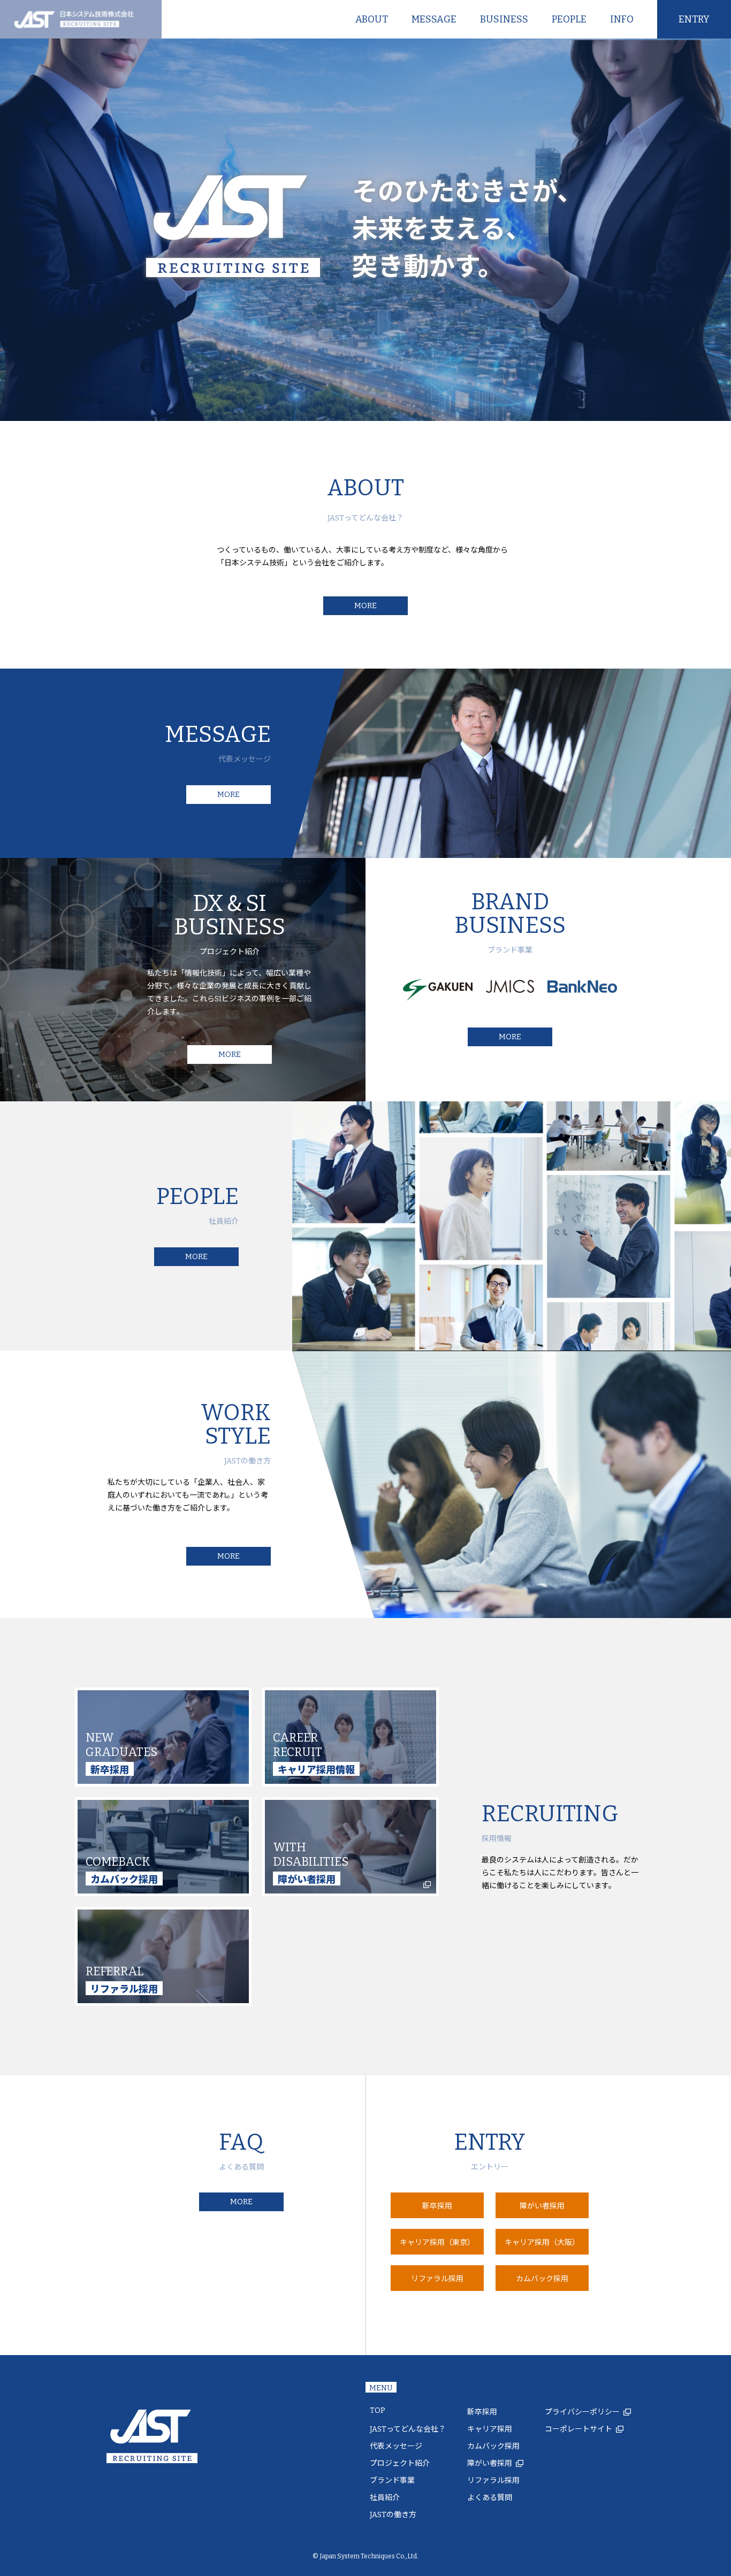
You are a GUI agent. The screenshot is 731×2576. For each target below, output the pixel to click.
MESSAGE (434, 19)
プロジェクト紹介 (400, 2463)
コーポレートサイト (578, 2429)
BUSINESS (504, 19)
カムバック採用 (493, 2446)
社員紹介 (385, 2498)
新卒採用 (482, 2412)
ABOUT (372, 19)
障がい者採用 (490, 2463)
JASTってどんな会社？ (408, 2429)
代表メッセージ (396, 2446)
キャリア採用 (490, 2429)
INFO (622, 19)
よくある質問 (490, 2498)
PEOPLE (569, 19)
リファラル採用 (493, 2481)
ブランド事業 (392, 2481)
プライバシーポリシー (582, 2412)
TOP (378, 2410)
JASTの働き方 (393, 2515)
